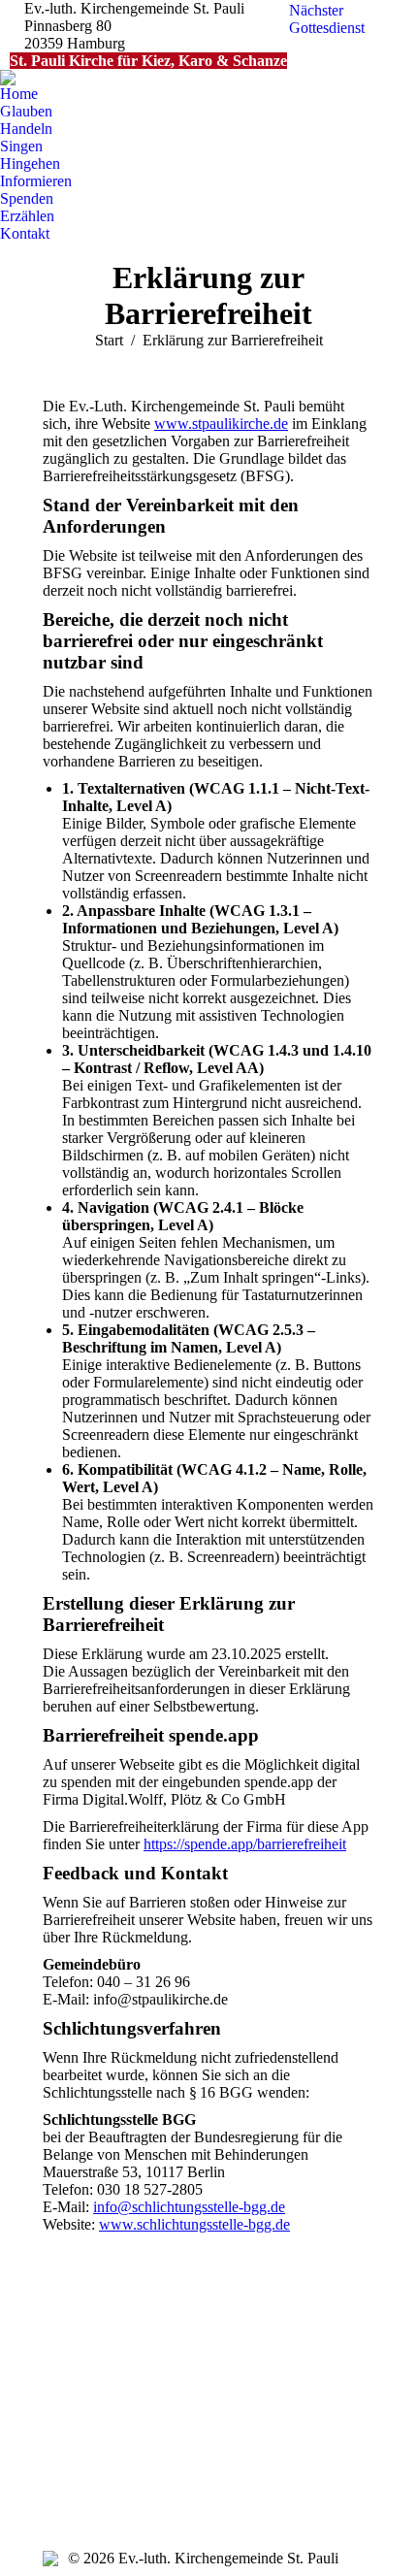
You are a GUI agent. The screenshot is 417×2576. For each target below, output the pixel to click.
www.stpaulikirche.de (221, 424)
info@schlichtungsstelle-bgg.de (189, 2207)
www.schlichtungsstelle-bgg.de (194, 2224)
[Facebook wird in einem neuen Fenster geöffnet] (57, 2423)
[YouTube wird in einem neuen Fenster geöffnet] (86, 2423)
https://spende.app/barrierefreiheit (245, 1844)
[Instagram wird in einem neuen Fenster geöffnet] (57, 2452)
